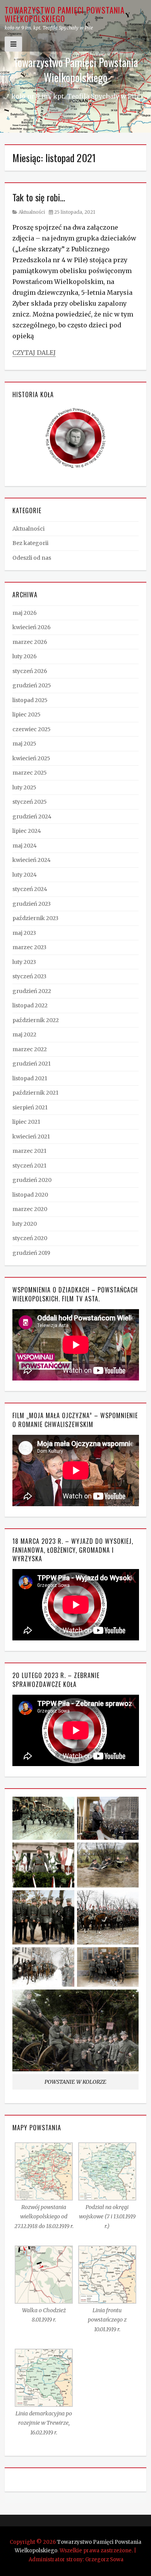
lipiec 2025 (27, 714)
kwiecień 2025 (31, 758)
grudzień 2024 (32, 817)
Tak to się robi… (39, 197)
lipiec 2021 (26, 1122)
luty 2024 (25, 875)
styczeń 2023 (29, 976)
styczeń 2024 (30, 889)
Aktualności (32, 212)
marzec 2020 (30, 1209)
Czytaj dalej (34, 353)
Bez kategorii (30, 543)
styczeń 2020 (30, 1238)
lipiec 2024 (27, 831)
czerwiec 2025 (32, 729)
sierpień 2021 (30, 1107)
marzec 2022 (30, 1049)
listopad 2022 (30, 1005)
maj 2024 (25, 846)
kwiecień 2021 (31, 1137)
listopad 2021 (30, 1078)
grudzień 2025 (32, 685)
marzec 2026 (30, 642)
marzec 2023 (29, 947)
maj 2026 (25, 613)
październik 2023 (35, 918)
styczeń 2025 (30, 802)
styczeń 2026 (30, 671)
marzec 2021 (29, 1151)
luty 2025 (24, 787)
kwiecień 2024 (32, 860)
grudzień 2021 (32, 1064)
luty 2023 (24, 962)
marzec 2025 (30, 773)
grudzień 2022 (32, 991)
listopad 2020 (30, 1195)
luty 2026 (25, 656)
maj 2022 (24, 1035)
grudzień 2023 (32, 904)
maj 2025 (24, 744)
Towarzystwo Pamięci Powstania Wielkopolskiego (65, 14)
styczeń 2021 (29, 1166)
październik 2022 (36, 1020)
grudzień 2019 (31, 1253)
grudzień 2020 (32, 1180)
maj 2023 (24, 933)
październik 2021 (35, 1093)
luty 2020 (25, 1224)
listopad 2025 (30, 700)
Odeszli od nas (32, 558)
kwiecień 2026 (32, 627)
